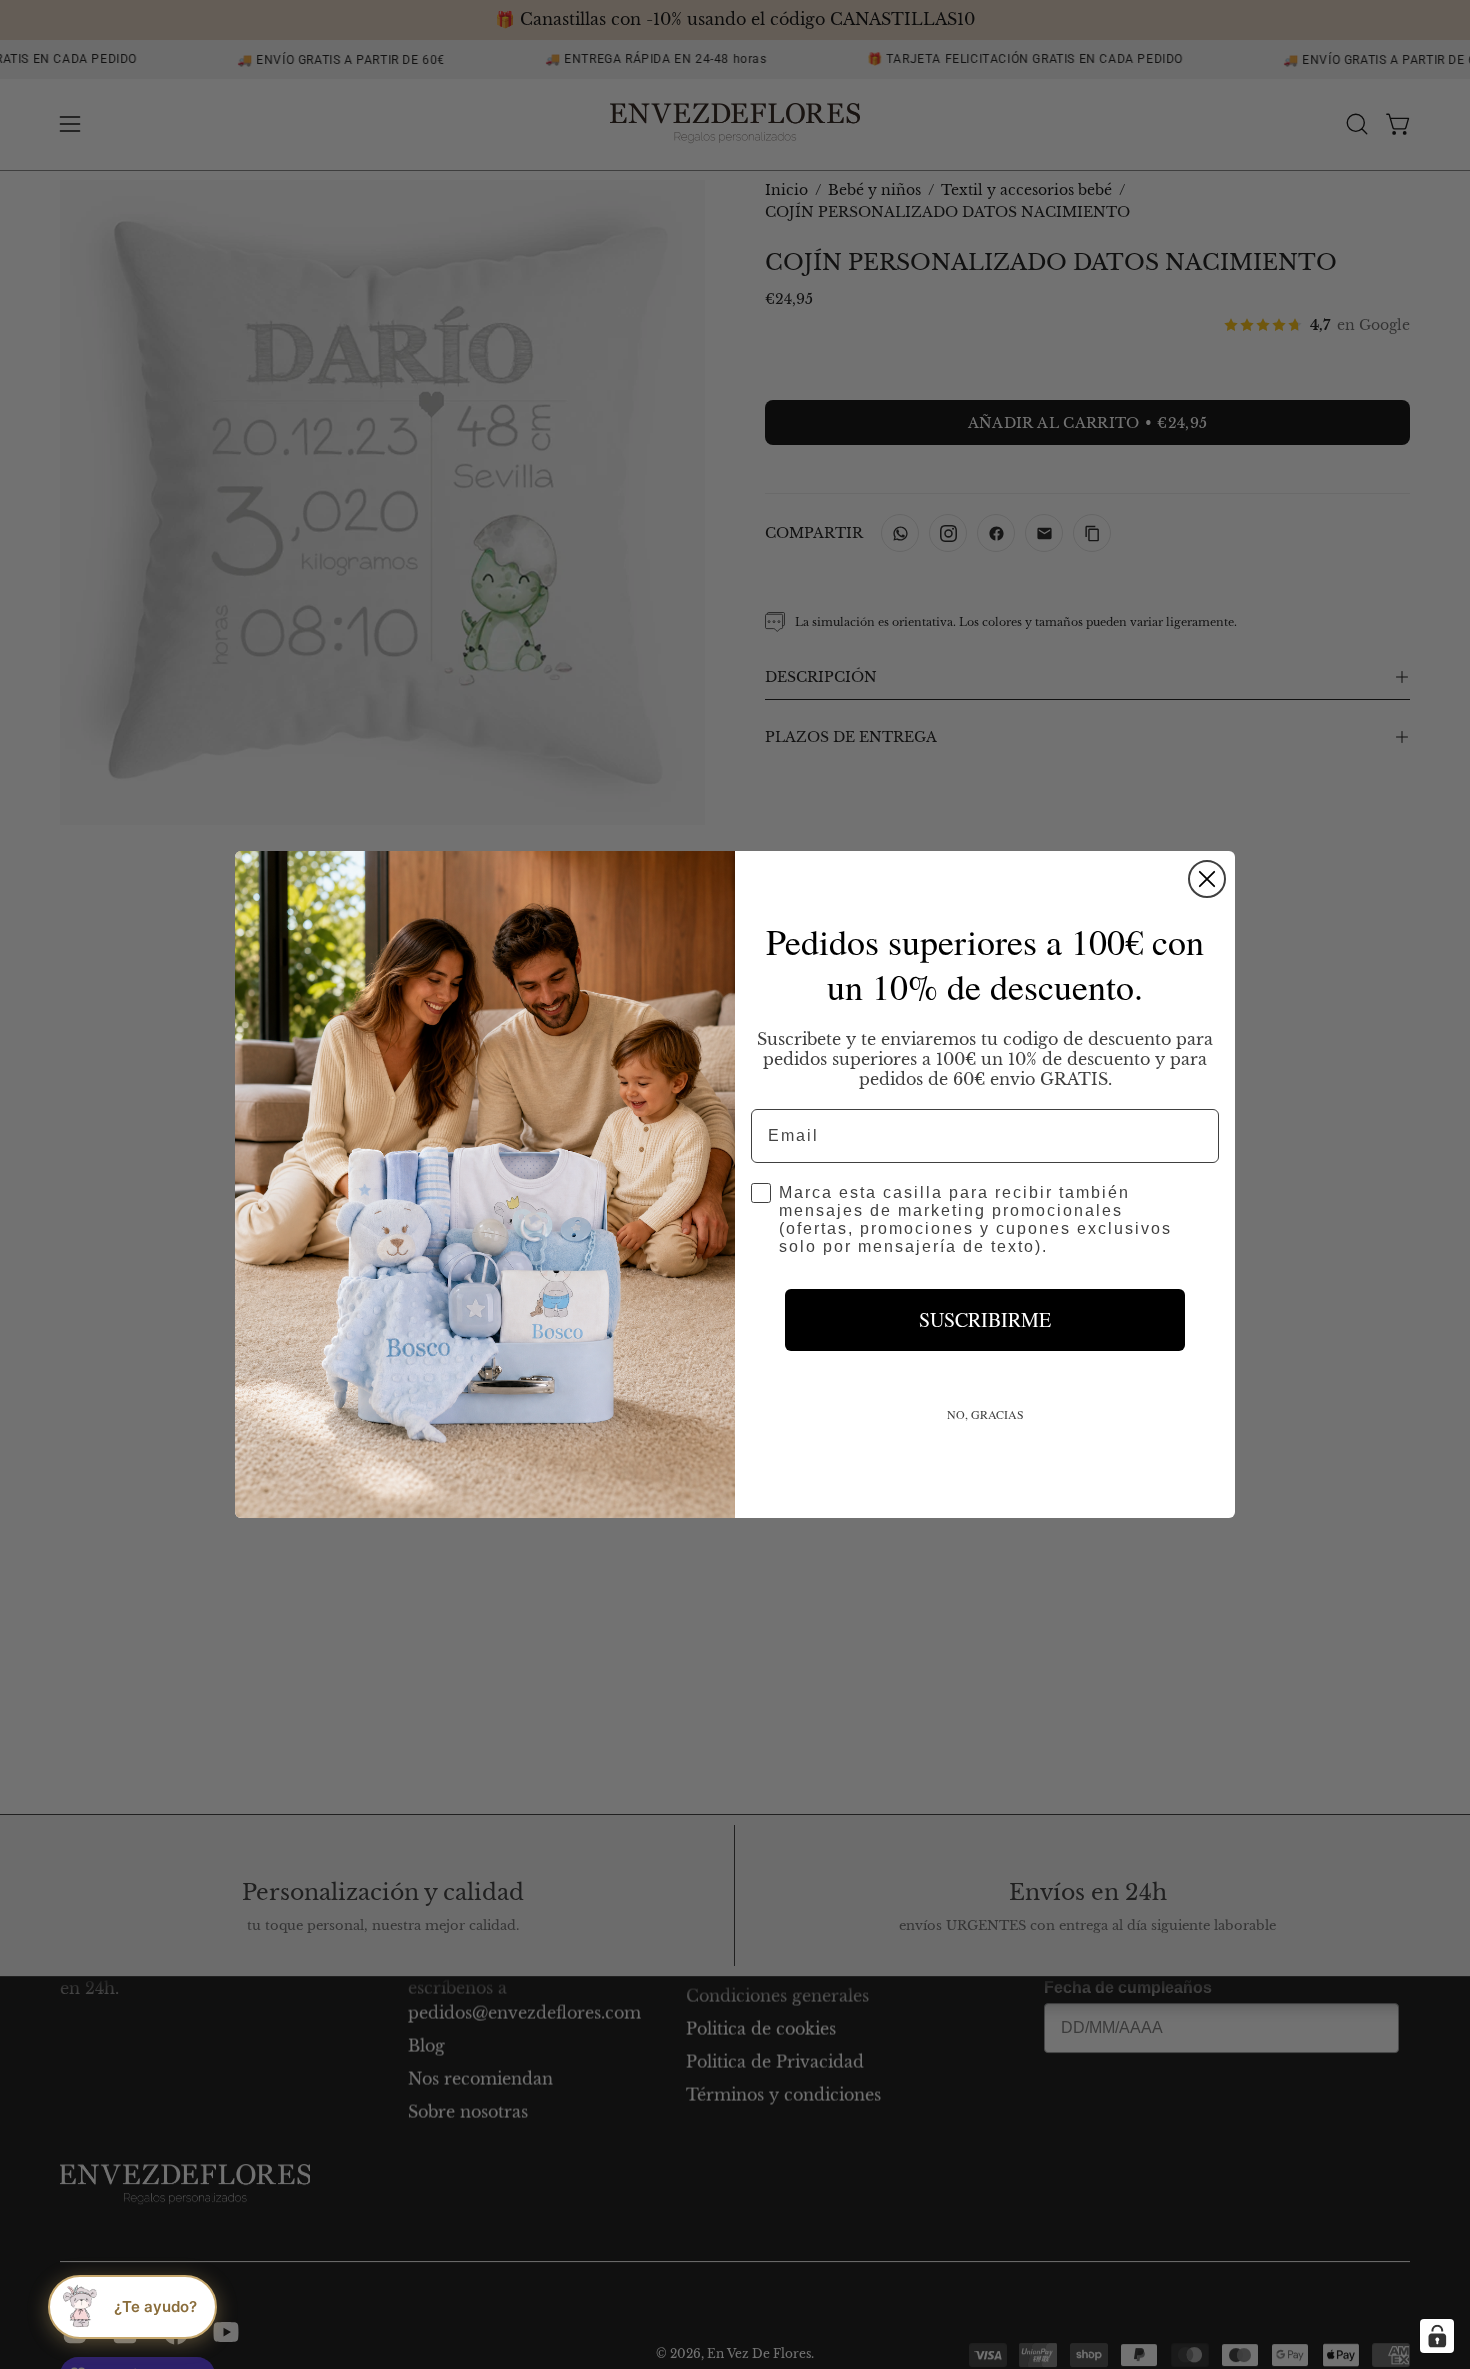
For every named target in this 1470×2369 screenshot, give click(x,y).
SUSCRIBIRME (985, 1319)
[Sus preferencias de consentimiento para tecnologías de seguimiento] (1437, 2336)
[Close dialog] (1207, 879)
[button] (132, 2307)
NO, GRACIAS (985, 1414)
